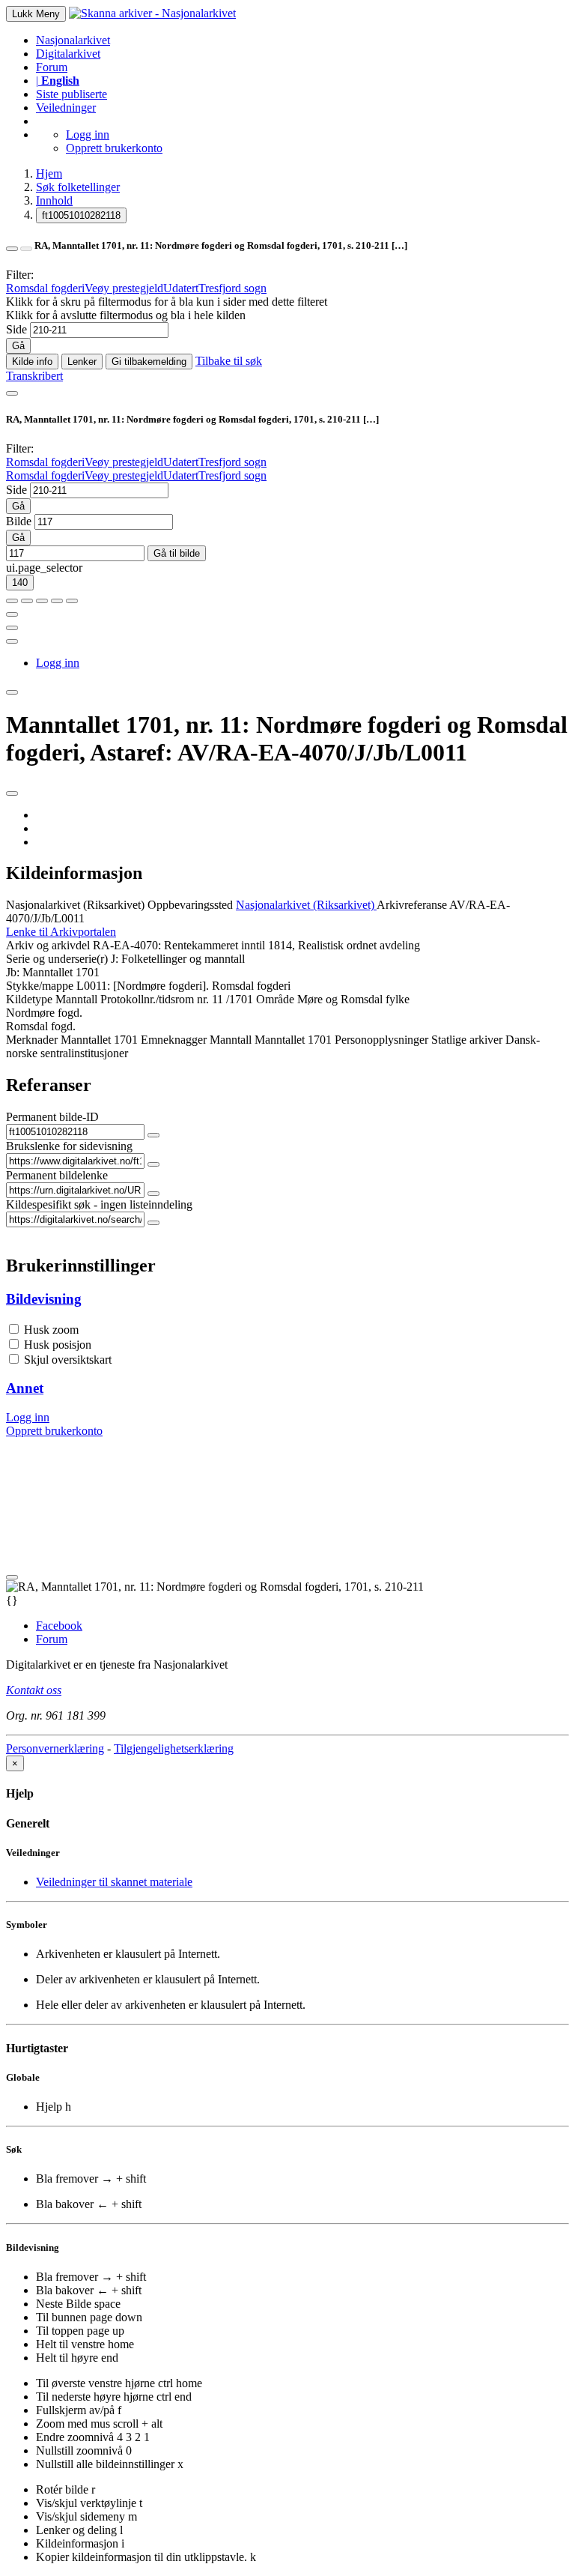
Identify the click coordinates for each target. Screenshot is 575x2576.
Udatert (181, 288)
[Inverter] (57, 601)
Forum (52, 67)
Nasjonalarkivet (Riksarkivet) (75, 905)
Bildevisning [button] (44, 1299)
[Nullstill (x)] (72, 601)
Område (275, 999)
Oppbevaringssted (190, 905)
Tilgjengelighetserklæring (174, 1748)
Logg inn (88, 134)
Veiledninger (66, 108)
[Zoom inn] (12, 601)
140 (20, 583)
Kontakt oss (34, 1690)
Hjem (49, 173)
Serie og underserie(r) (57, 959)
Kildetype (29, 999)
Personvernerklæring (55, 1748)
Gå (18, 346)
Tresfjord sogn (232, 288)
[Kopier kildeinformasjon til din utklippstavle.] (12, 628)
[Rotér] (42, 601)
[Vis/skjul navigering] (12, 393)
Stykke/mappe (40, 986)
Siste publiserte (72, 94)
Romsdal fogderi (45, 288)
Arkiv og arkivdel (48, 945)
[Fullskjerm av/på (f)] (12, 614)
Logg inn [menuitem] (58, 663)
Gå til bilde (177, 553)
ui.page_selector (44, 568)
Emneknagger (174, 1040)
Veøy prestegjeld (124, 288)
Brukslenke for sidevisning (69, 1146)
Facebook (59, 1626)
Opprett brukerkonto (114, 148)
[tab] (287, 1299)
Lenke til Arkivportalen (61, 932)
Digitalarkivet (68, 54)
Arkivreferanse (412, 905)
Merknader (32, 1040)
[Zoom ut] (27, 601)
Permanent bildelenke (57, 1175)
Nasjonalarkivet (73, 40)
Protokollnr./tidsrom (147, 999)
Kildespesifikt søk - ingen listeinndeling (99, 1204)
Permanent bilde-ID (52, 1117)
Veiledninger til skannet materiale (114, 1882)
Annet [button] (25, 1388)
